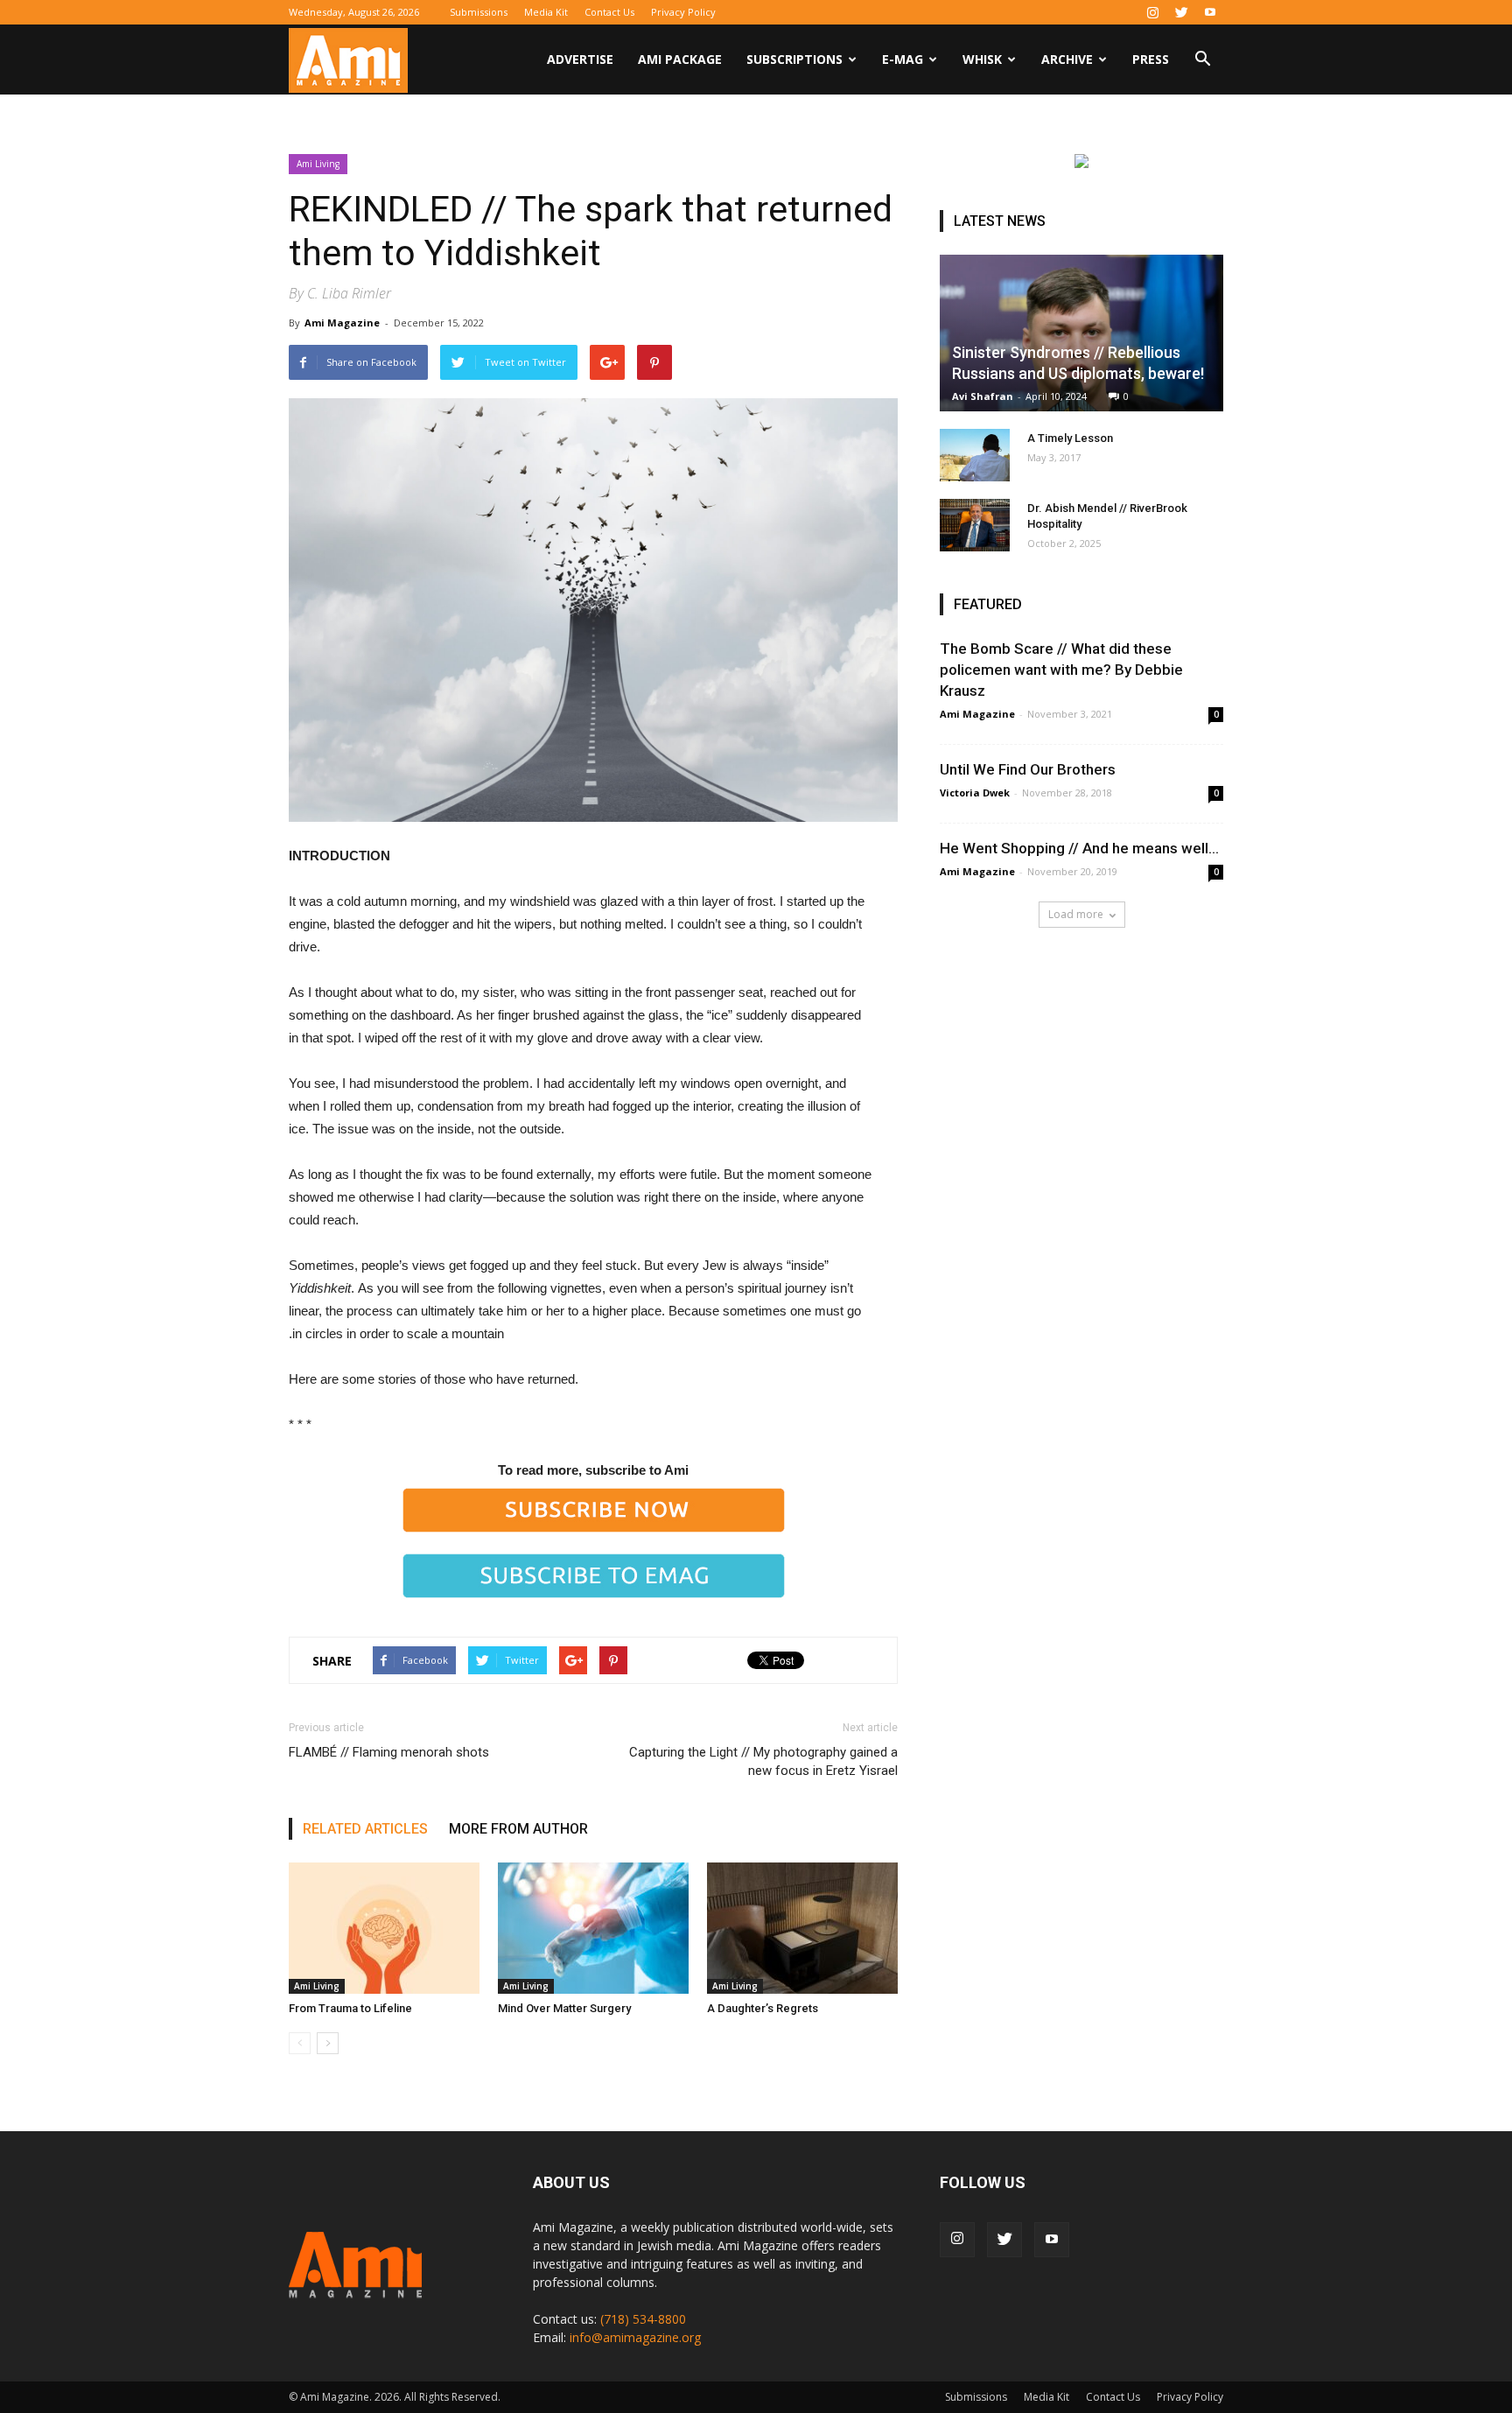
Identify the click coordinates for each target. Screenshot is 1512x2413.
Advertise (580, 59)
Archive (1067, 59)
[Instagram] (1152, 12)
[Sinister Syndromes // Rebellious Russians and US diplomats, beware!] (1081, 333)
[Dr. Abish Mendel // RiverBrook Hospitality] (975, 525)
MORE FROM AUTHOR (518, 1829)
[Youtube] (1210, 12)
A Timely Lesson (1070, 438)
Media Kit (546, 12)
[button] (1202, 61)
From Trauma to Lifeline (350, 2008)
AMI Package (680, 59)
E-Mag (903, 59)
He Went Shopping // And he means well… (1079, 848)
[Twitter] (1181, 12)
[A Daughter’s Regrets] (802, 1928)
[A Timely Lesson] (975, 455)
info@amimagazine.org (635, 2337)
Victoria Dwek (975, 793)
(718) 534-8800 (643, 2319)
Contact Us (609, 12)
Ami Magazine (342, 323)
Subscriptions (794, 59)
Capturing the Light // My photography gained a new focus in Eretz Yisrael (763, 1761)
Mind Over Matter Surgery (564, 2008)
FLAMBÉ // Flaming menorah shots (389, 1752)
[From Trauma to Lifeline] (384, 1928)
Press (1151, 59)
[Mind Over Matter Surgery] (593, 1928)
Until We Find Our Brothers (1028, 769)
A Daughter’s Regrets (763, 2008)
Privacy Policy (683, 12)
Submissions (479, 12)
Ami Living (318, 164)
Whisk (982, 59)
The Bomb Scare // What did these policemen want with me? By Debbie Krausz (1061, 670)
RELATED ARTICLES (365, 1829)
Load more (1076, 914)
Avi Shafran (983, 396)
